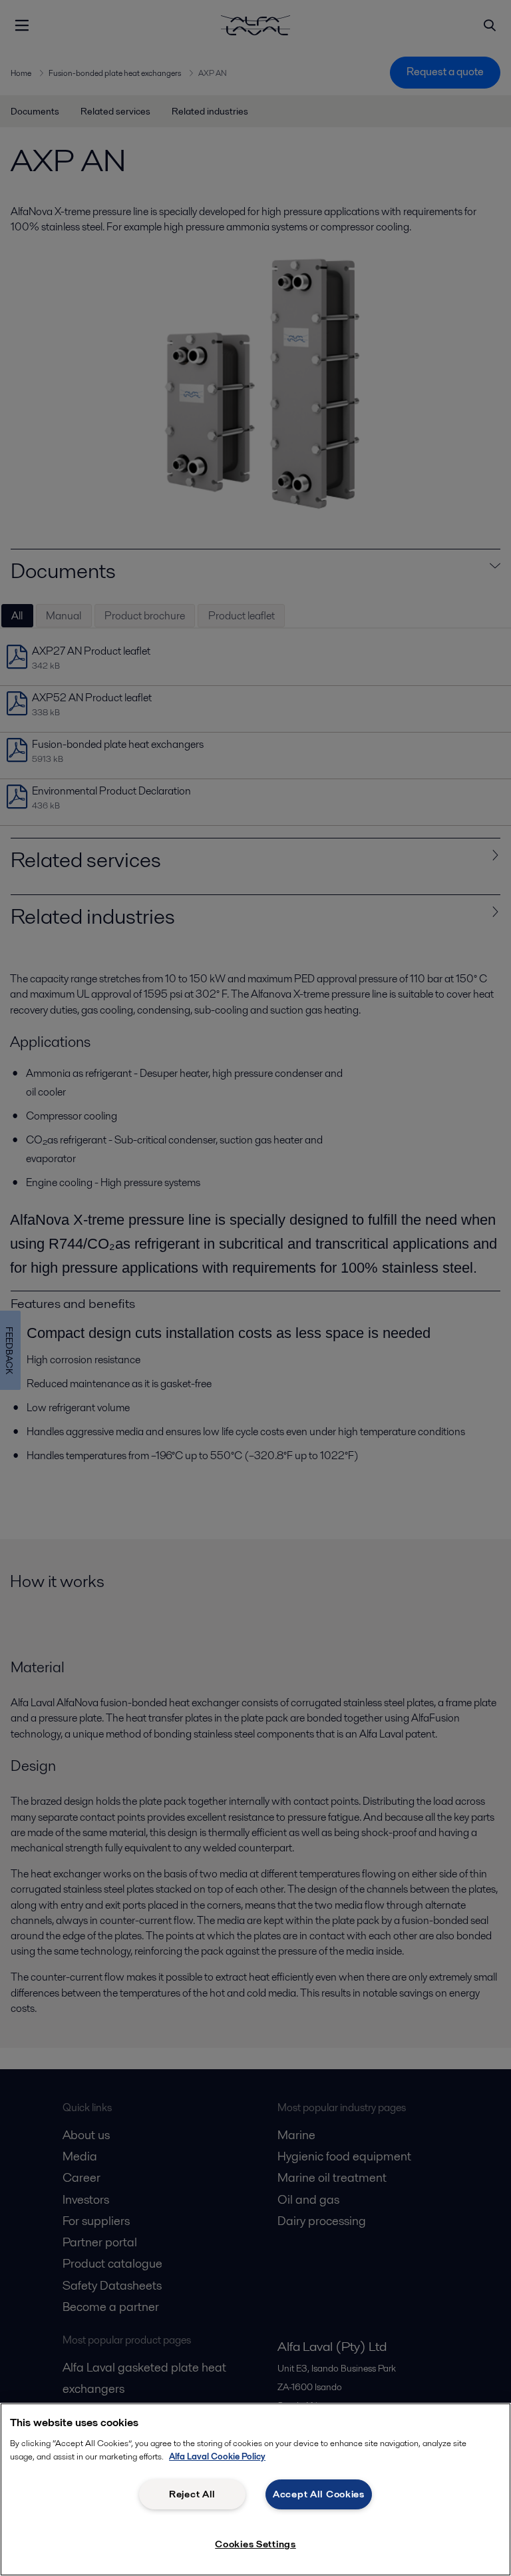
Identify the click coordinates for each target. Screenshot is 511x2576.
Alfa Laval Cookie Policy (217, 2456)
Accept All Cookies (319, 2494)
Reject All (192, 2494)
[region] (255, 2489)
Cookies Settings (255, 2544)
